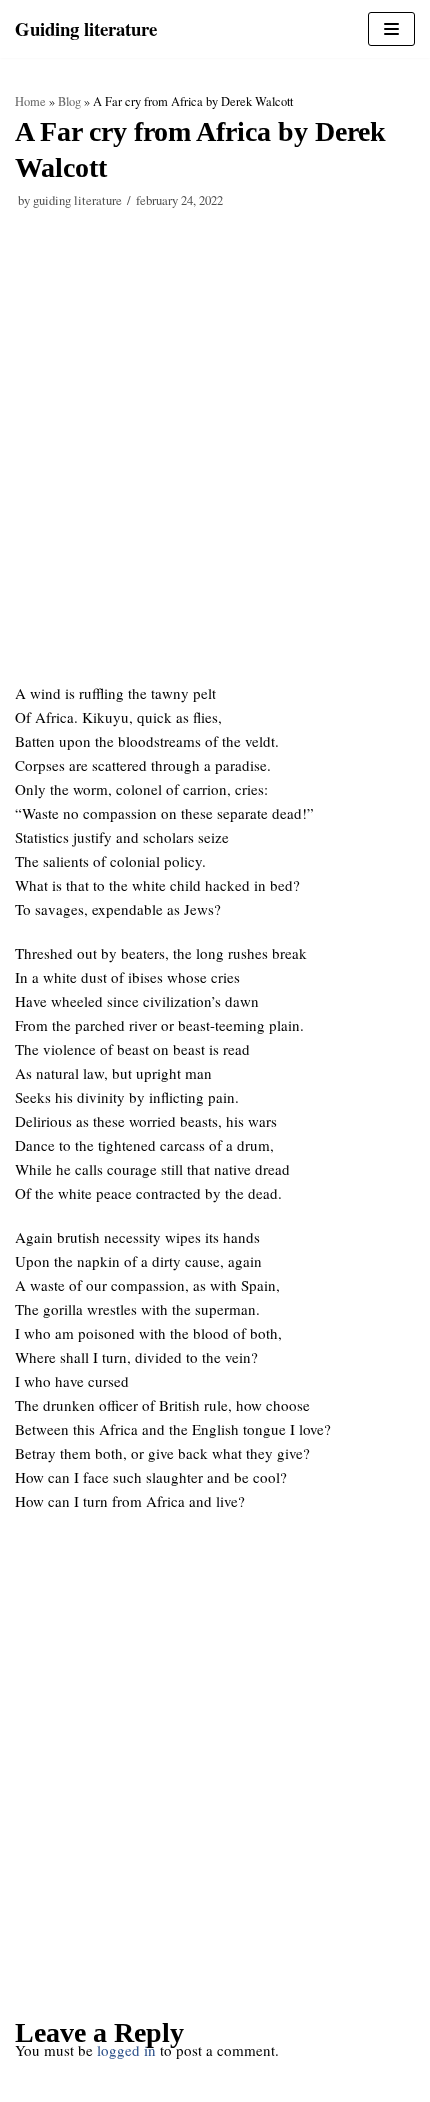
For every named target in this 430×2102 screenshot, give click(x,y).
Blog (69, 101)
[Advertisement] (215, 458)
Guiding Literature (77, 200)
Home (30, 101)
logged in (126, 2050)
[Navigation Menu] (391, 29)
